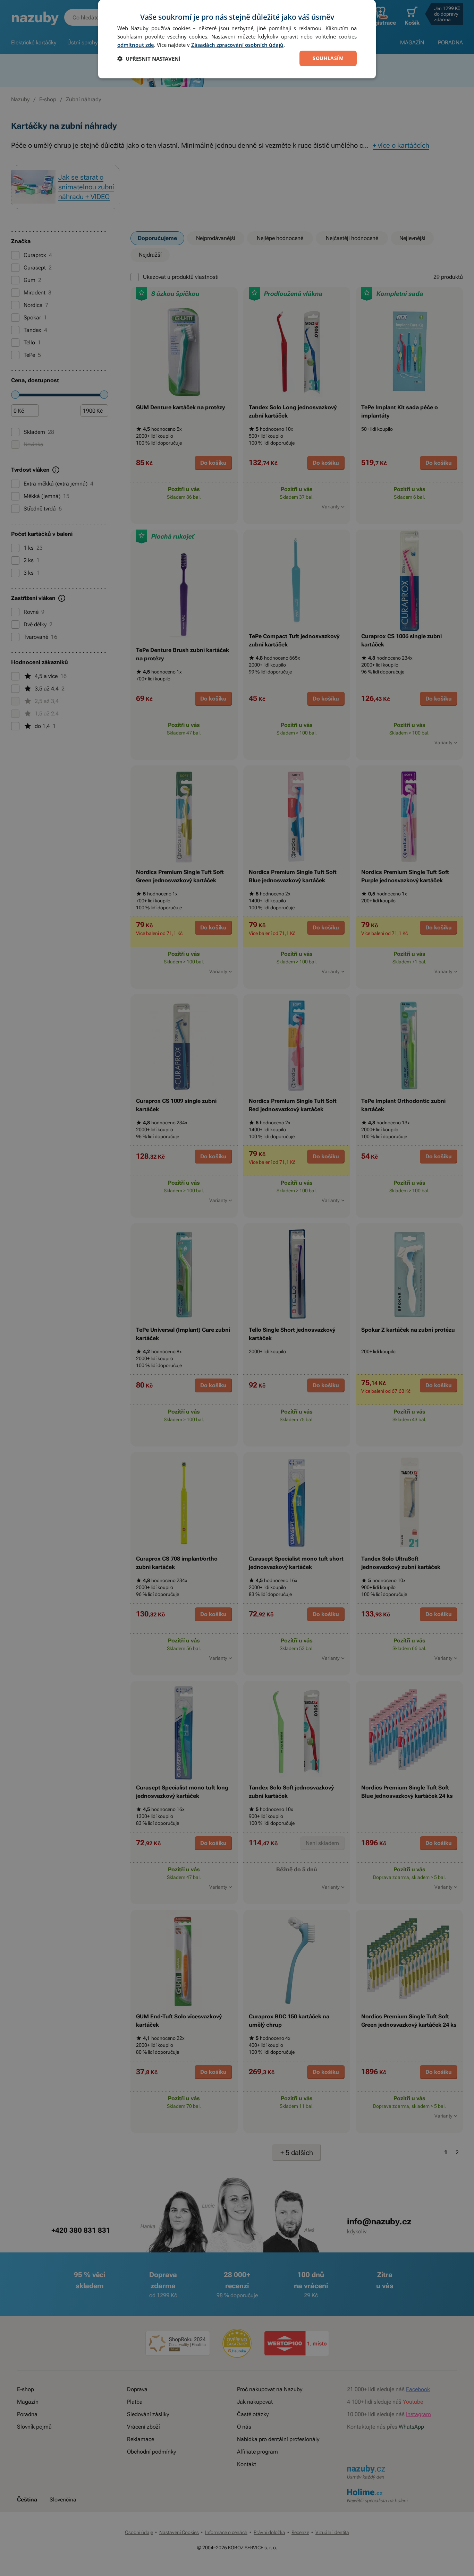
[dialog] (237, 39)
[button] (149, 59)
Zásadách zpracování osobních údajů (237, 45)
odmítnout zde (136, 45)
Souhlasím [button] (328, 58)
